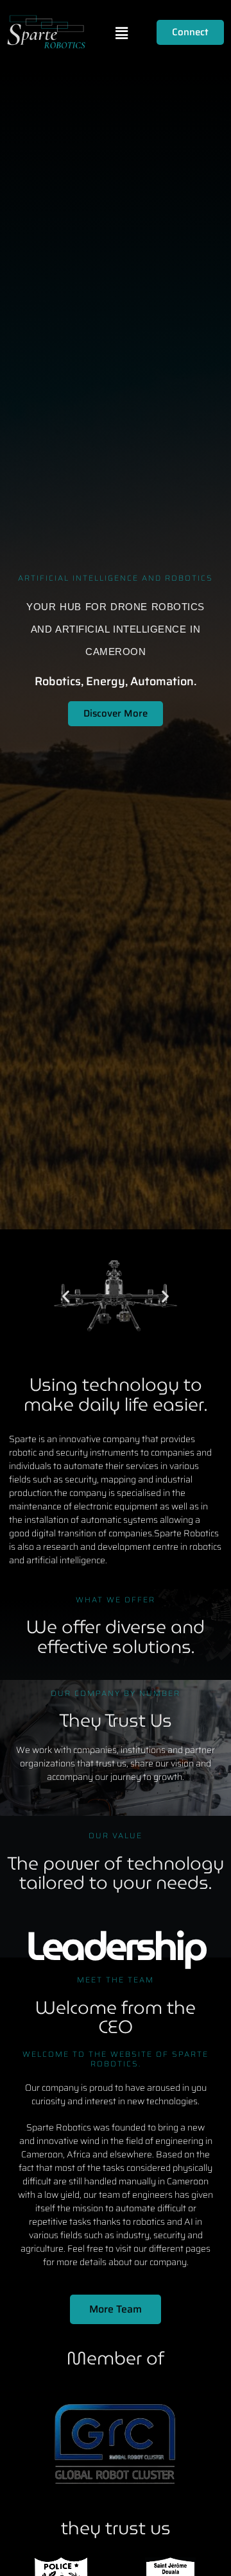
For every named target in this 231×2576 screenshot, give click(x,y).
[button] (121, 33)
